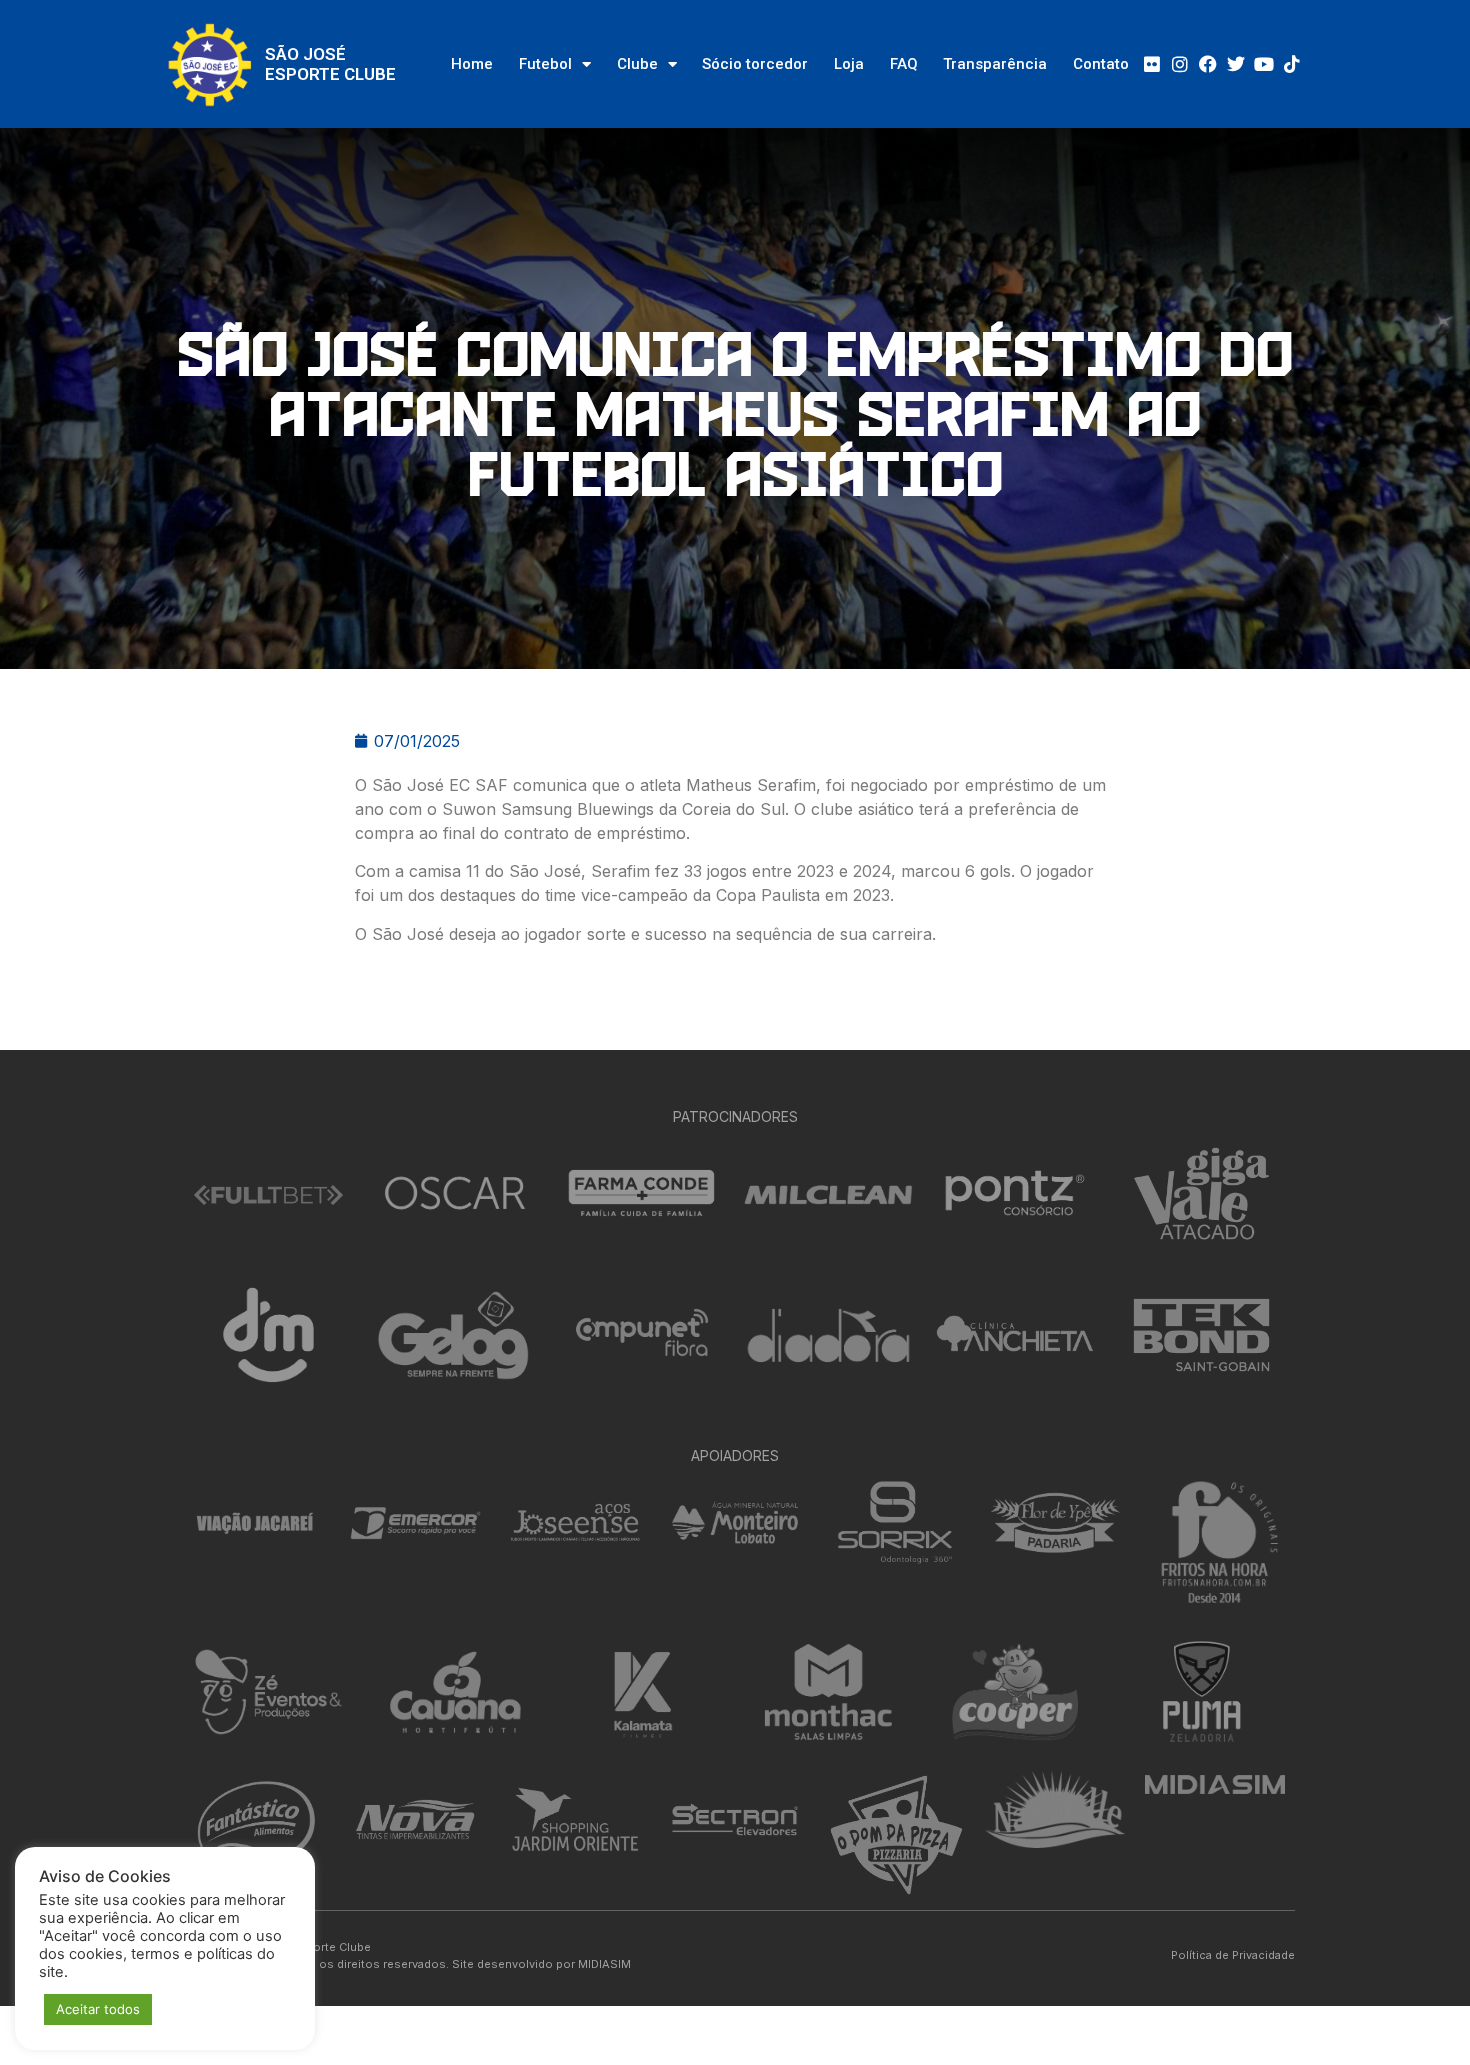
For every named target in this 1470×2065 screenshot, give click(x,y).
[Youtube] (1264, 64)
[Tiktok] (1292, 64)
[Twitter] (1236, 64)
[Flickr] (1152, 64)
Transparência (995, 64)
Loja (849, 64)
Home (472, 64)
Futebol (545, 64)
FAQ (904, 64)
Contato (1101, 64)
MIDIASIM (604, 1964)
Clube (637, 64)
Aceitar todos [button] (98, 2009)
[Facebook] (1208, 64)
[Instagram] (1180, 64)
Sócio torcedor (755, 64)
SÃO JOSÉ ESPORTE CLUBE (330, 64)
